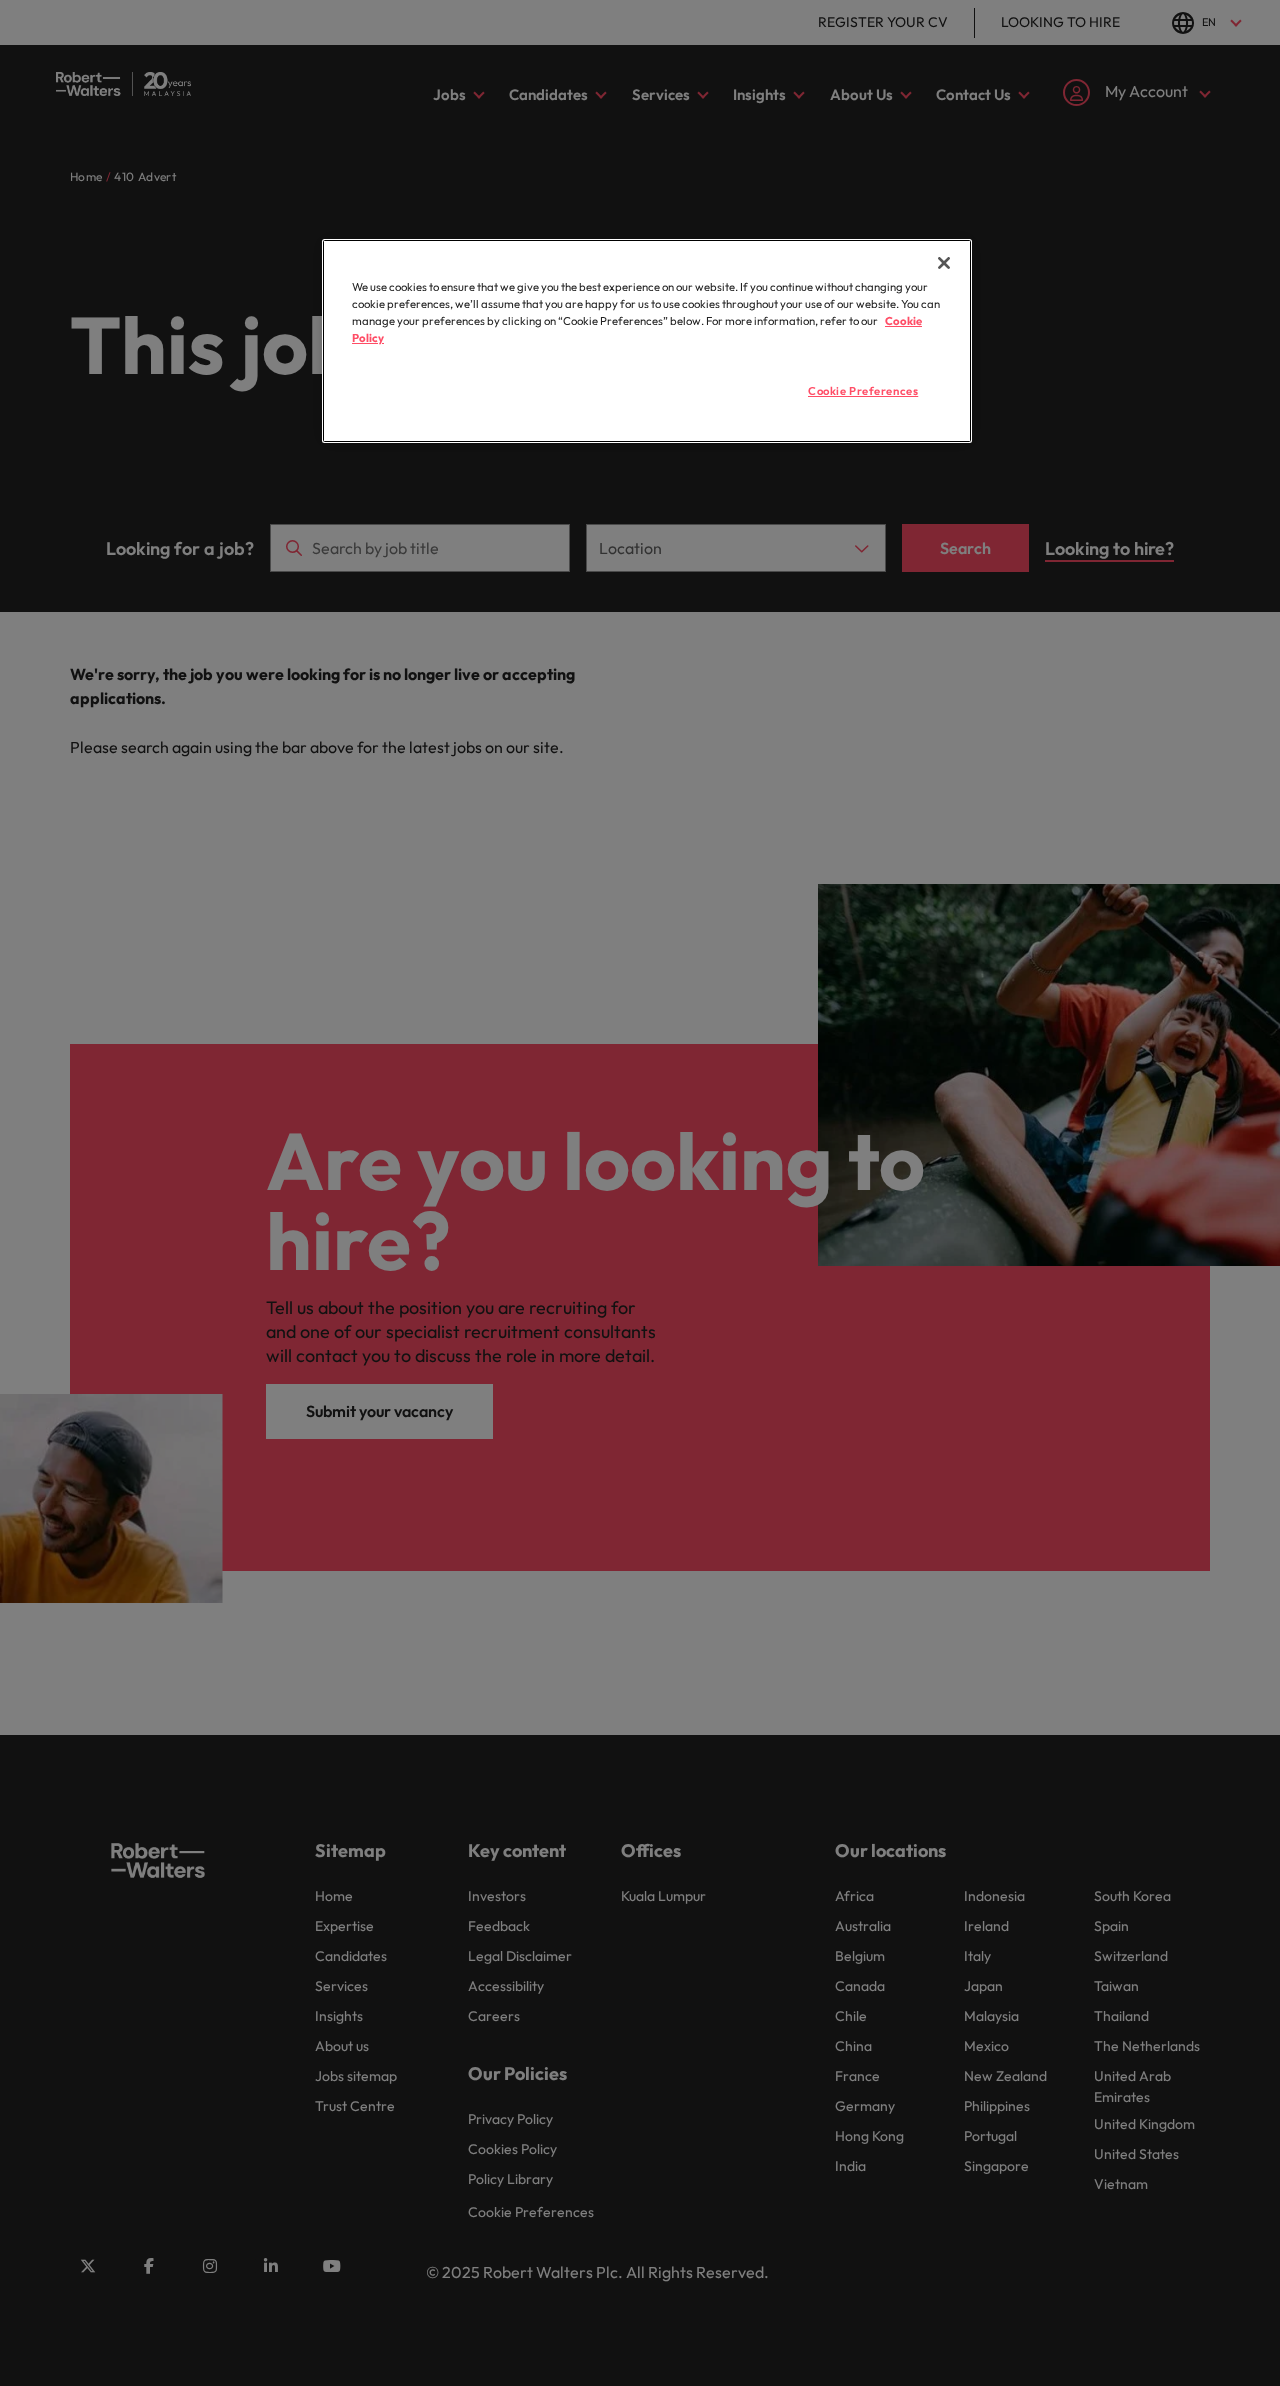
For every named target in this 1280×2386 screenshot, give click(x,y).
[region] (647, 341)
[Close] (944, 263)
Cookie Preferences (863, 391)
